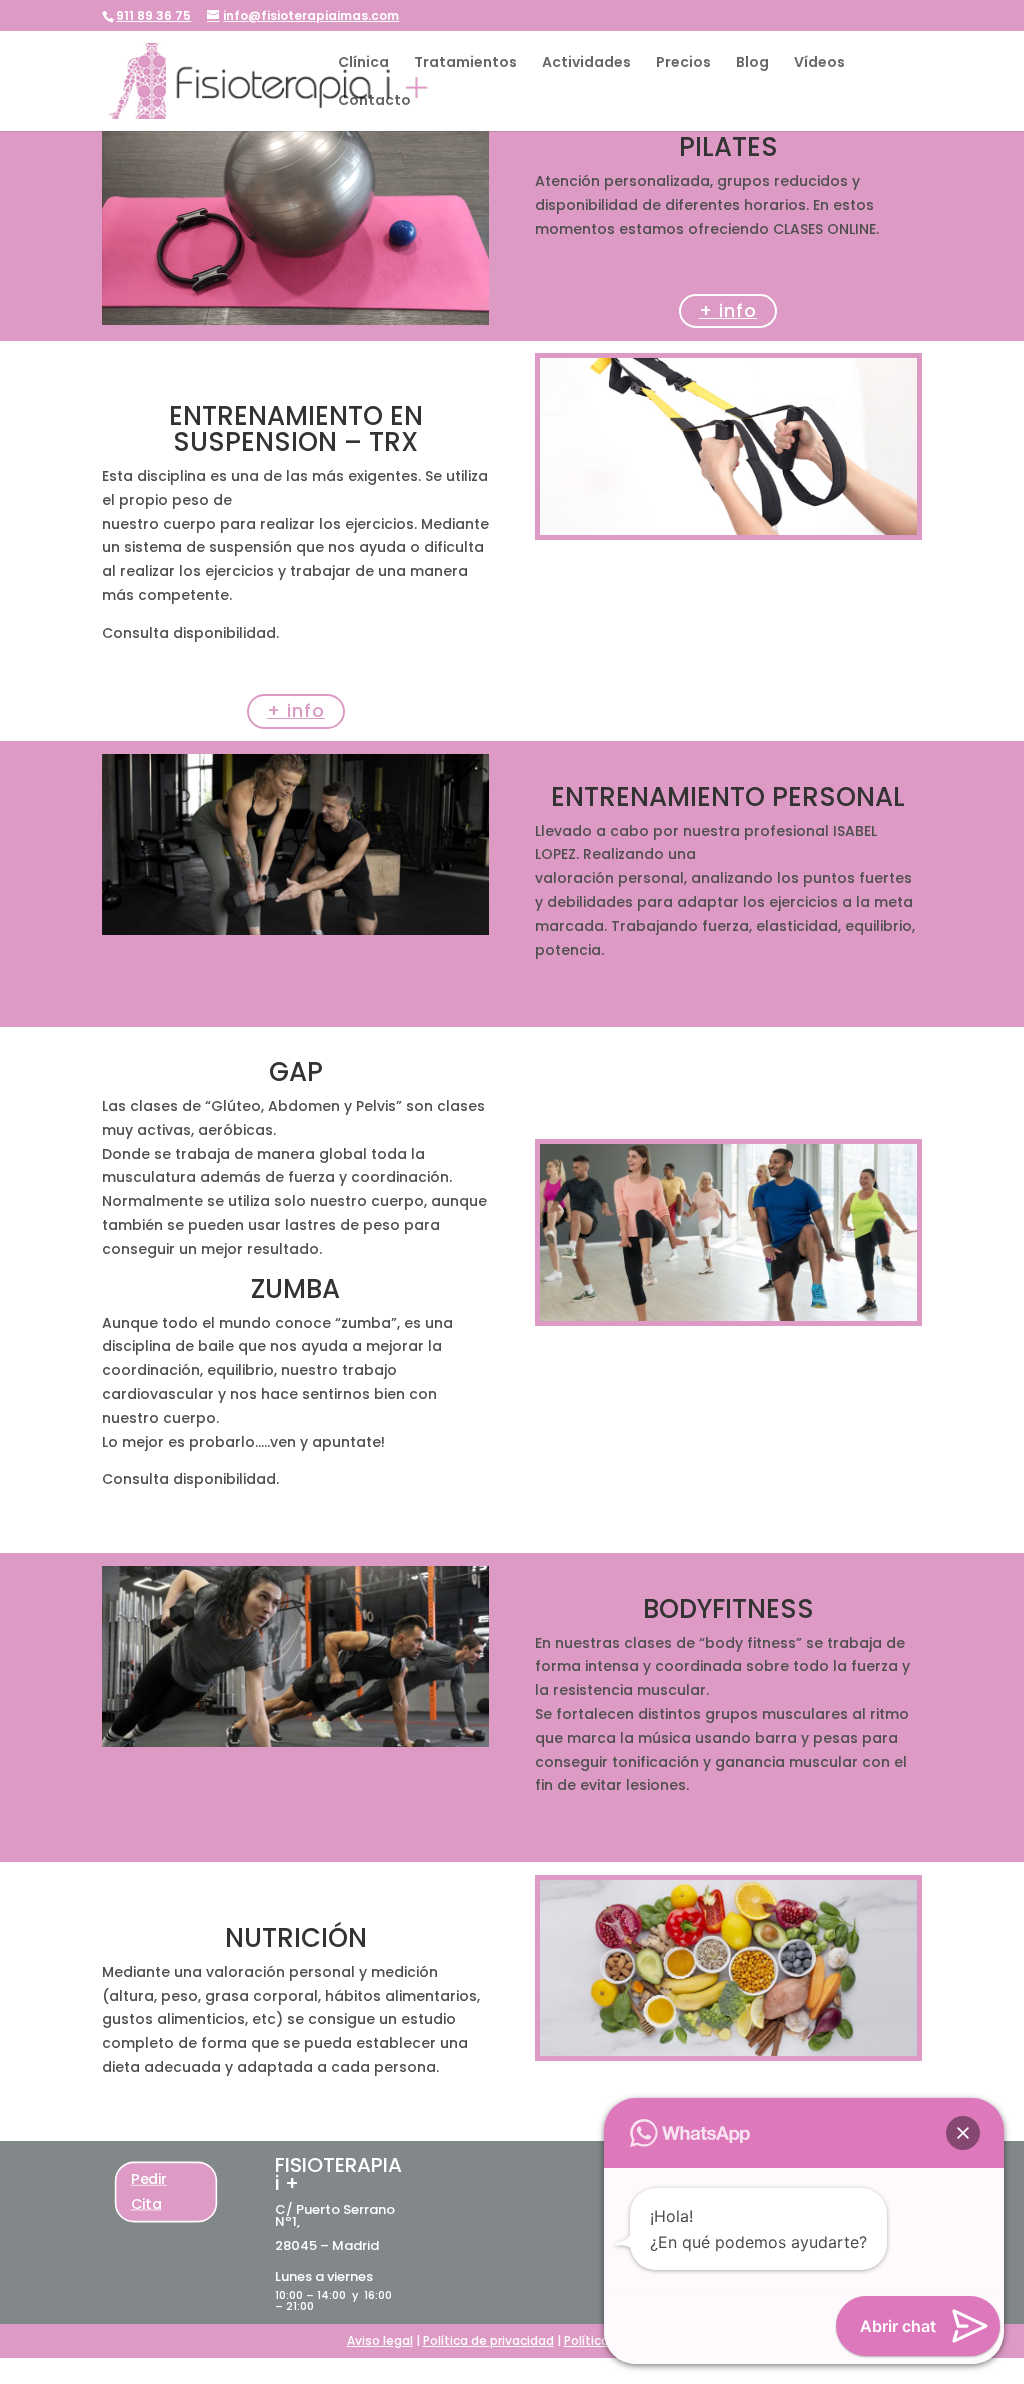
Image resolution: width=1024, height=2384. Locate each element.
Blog (752, 63)
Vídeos (819, 63)
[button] (963, 2133)
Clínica (363, 63)
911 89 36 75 (153, 15)
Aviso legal (380, 2340)
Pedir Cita (149, 2191)
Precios (683, 63)
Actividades (586, 63)
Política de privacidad (488, 2340)
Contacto (374, 101)
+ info (728, 310)
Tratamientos (465, 63)
